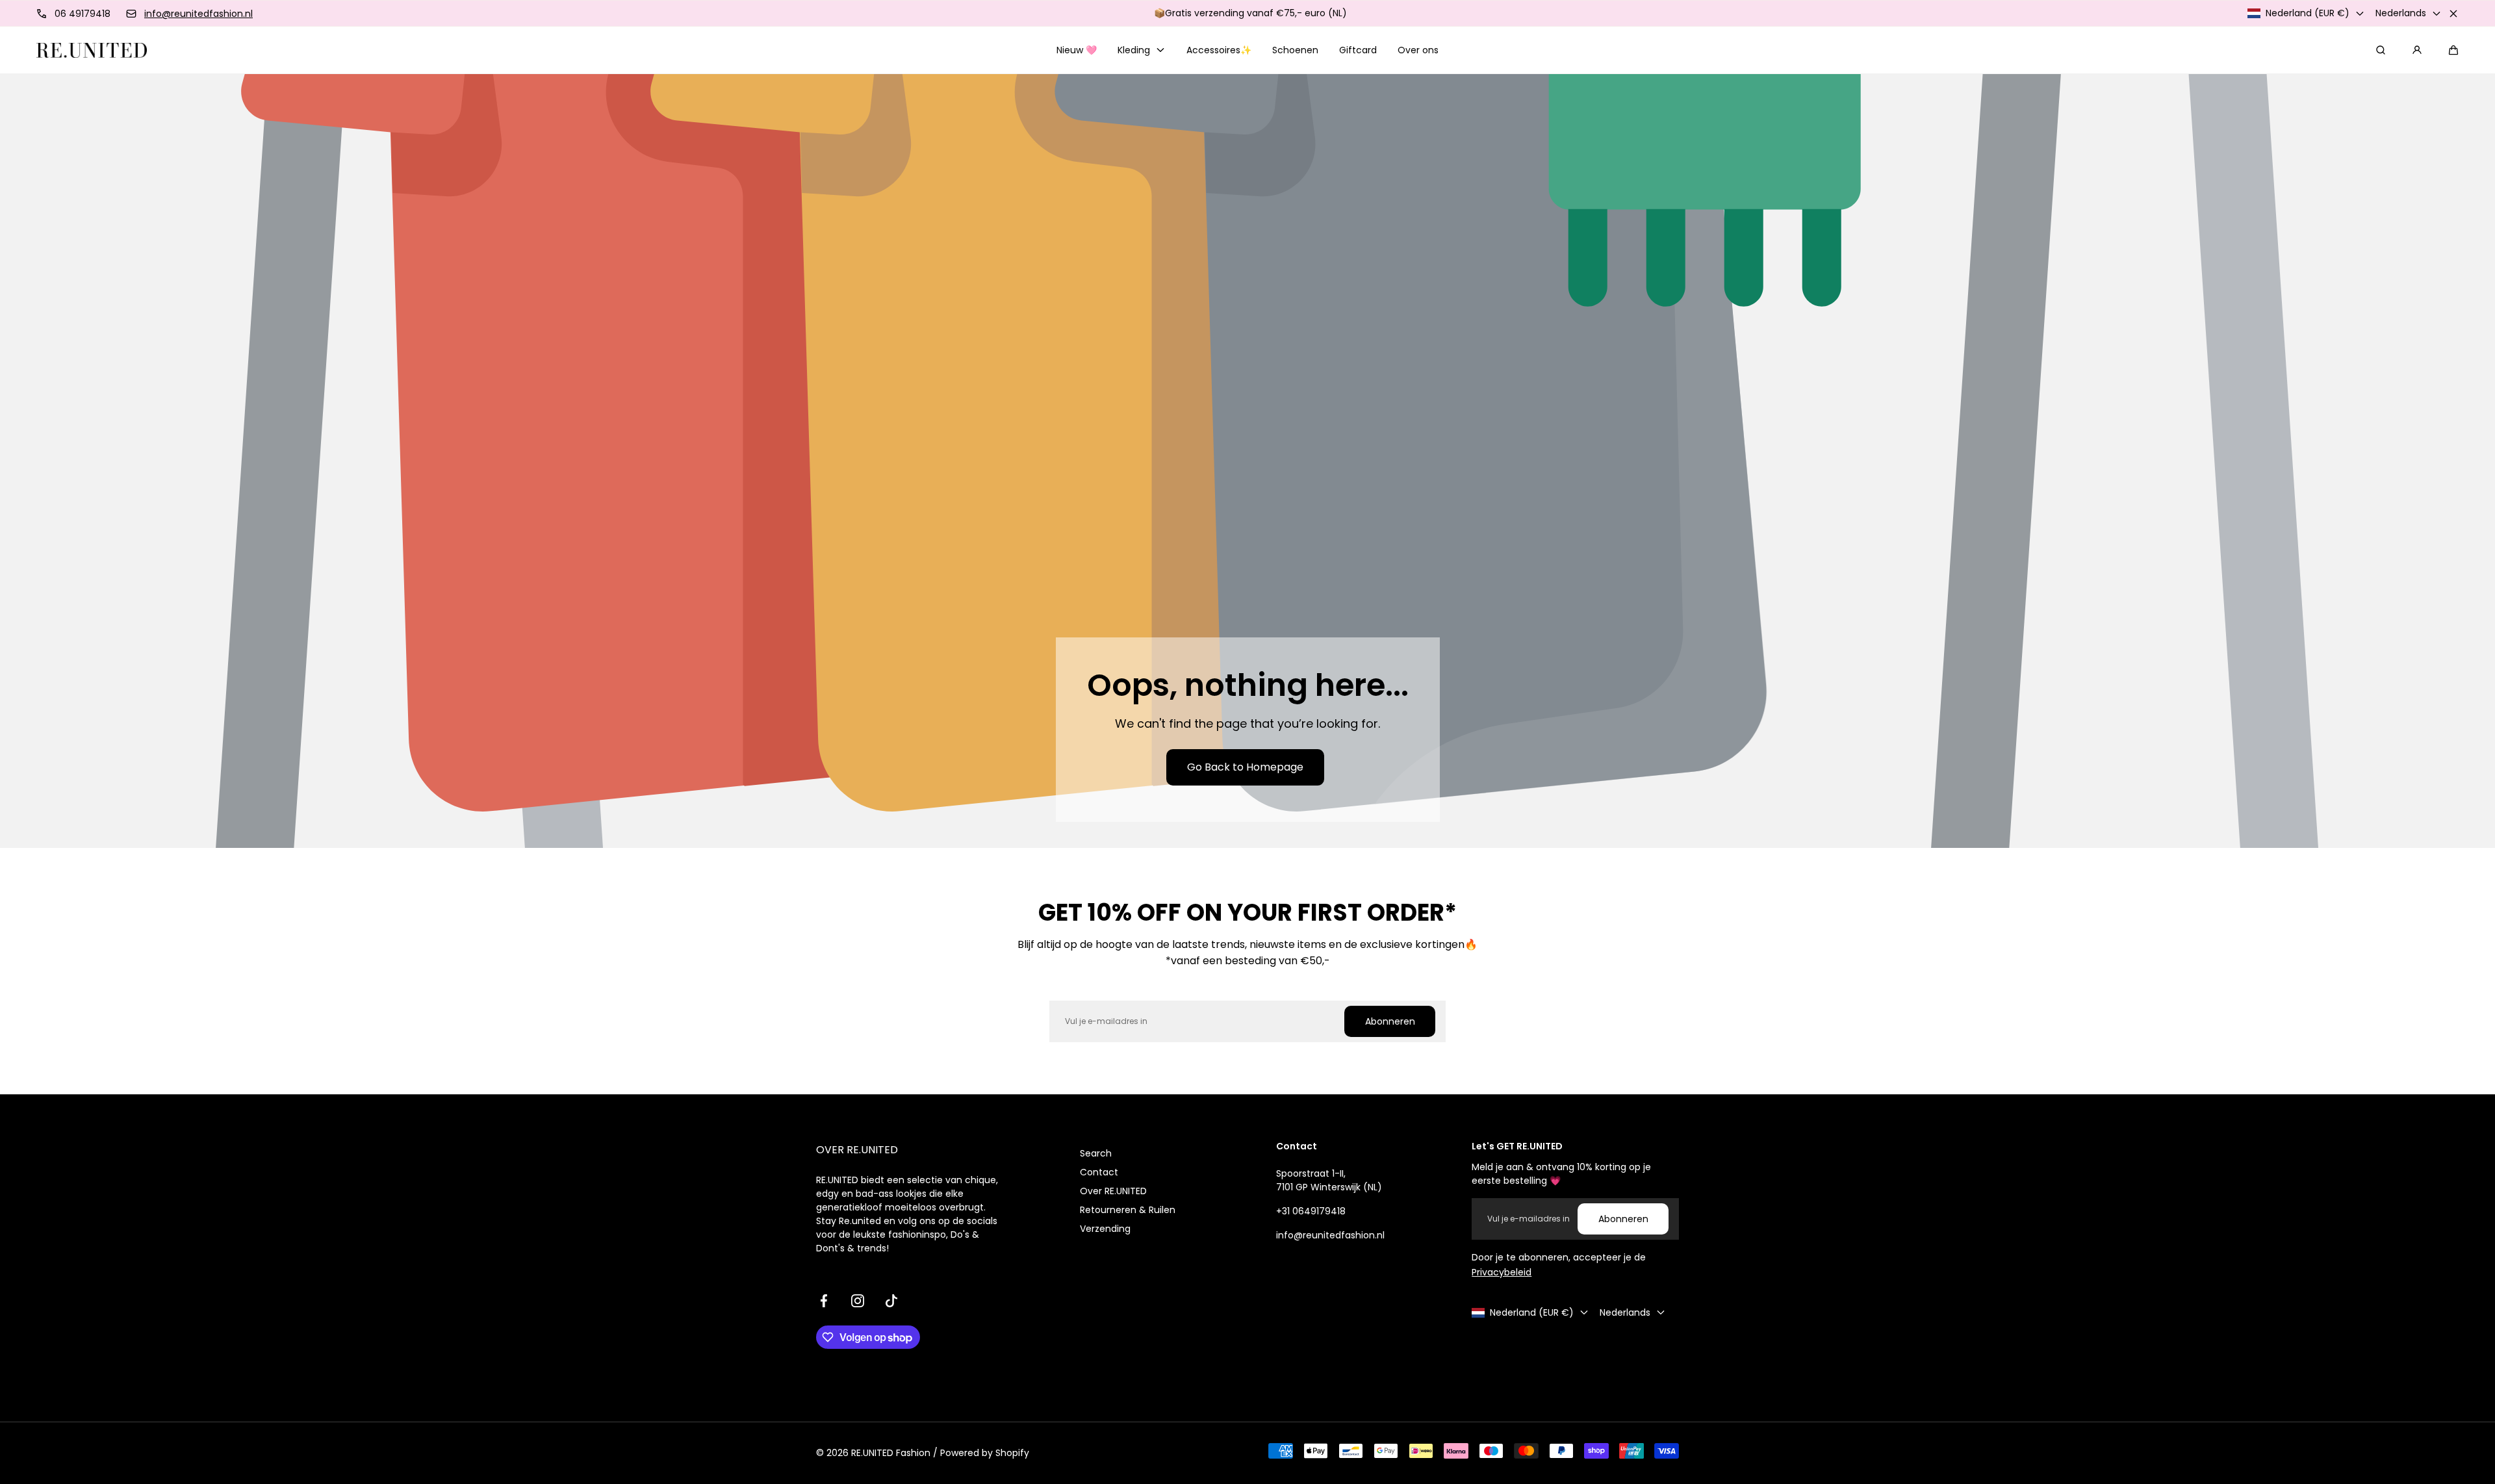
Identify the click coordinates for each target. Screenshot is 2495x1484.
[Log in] (2417, 50)
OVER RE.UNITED (857, 1150)
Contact (1099, 1172)
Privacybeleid (1502, 1272)
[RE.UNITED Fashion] (92, 50)
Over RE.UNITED (1113, 1191)
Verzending (1105, 1229)
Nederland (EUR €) (2308, 13)
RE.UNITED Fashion (891, 1453)
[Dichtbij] (2453, 14)
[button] (2453, 50)
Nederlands (2401, 13)
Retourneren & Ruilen (1128, 1210)
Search (1096, 1153)
